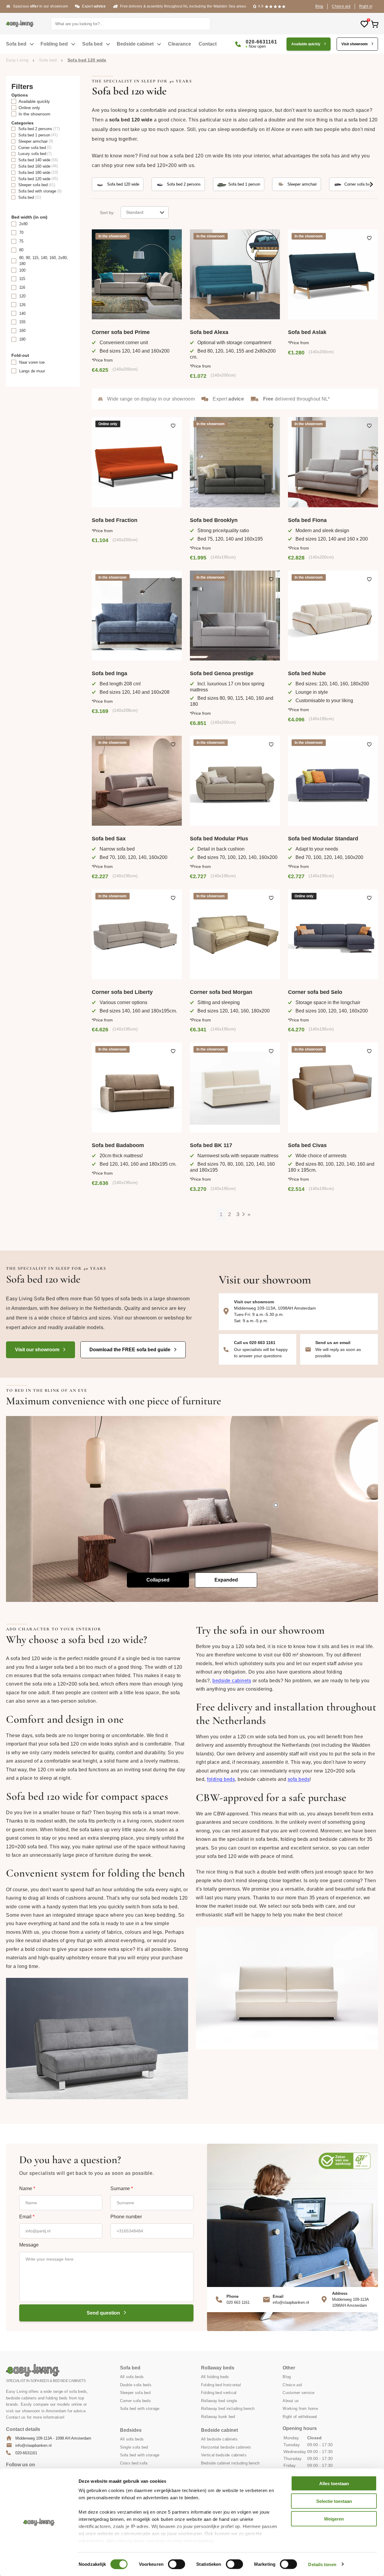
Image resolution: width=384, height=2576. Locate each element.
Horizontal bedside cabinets (226, 2447)
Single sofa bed (134, 2447)
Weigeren (334, 2519)
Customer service (298, 2393)
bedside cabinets (232, 1681)
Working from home (300, 2409)
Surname (122, 2189)
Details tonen (322, 2564)
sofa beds (299, 1779)
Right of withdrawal (300, 2417)
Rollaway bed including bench (228, 2409)
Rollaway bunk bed (218, 2417)
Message (29, 2245)
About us (291, 2401)
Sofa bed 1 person (244, 184)
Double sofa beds (136, 2385)
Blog (319, 6)
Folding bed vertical (219, 2393)
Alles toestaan (334, 2484)
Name (27, 2189)
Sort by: (107, 213)
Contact (208, 44)
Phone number (126, 2217)
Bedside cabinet (135, 44)
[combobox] (145, 212)
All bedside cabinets (219, 2439)
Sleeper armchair (302, 184)
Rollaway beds (218, 2368)
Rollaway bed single (219, 2401)
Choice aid (341, 6)
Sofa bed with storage (140, 2409)
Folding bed (54, 44)
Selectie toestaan (334, 2501)
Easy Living (17, 60)
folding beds (221, 1779)
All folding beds (215, 2377)
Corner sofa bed (358, 184)
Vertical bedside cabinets (224, 2455)
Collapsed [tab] (158, 1580)
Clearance (180, 44)
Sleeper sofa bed (135, 2393)
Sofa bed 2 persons (184, 184)
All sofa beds (132, 2377)
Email (27, 2217)
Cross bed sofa (134, 2463)
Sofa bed (16, 44)
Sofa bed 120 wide (123, 184)
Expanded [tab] (226, 1580)
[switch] (177, 2564)
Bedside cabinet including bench (230, 2463)
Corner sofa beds (135, 2401)
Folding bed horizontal (221, 2385)
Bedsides (131, 2430)
